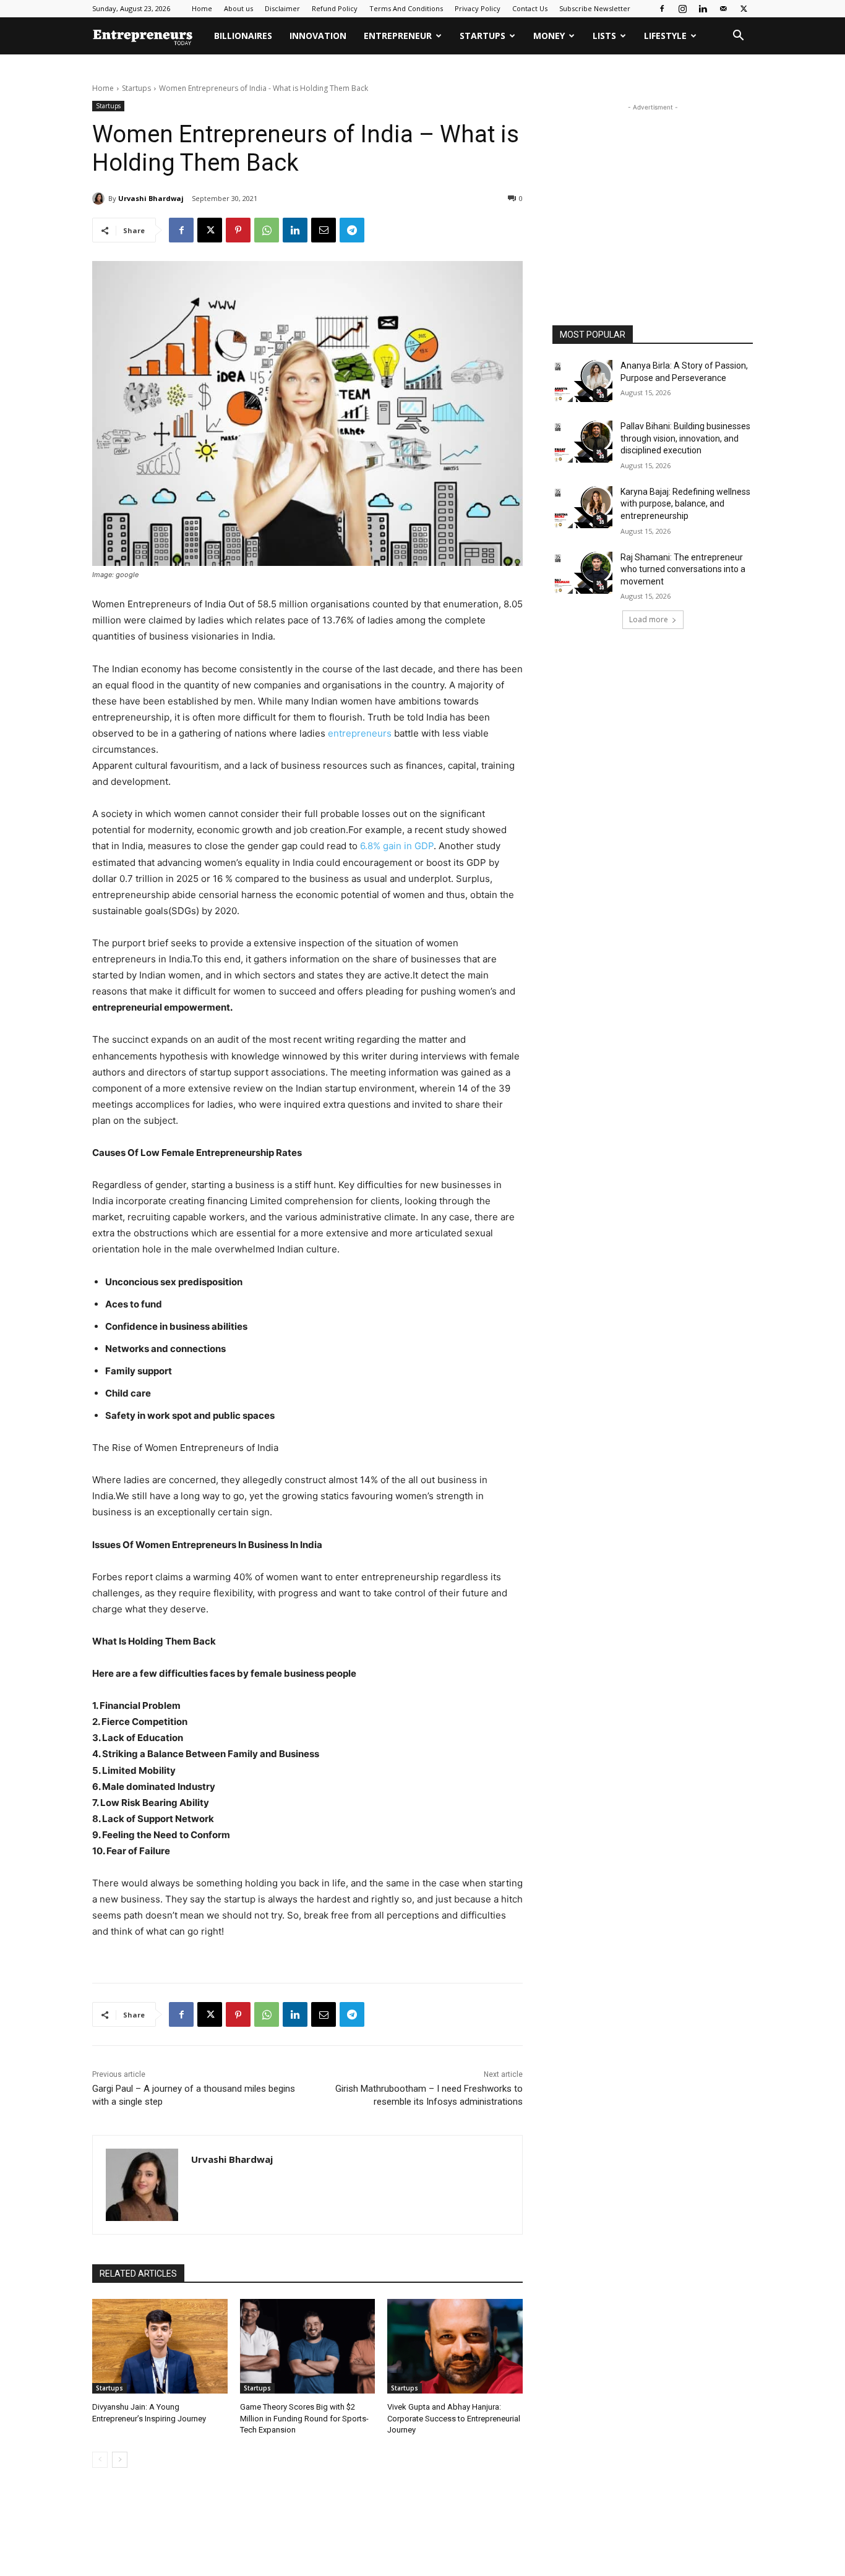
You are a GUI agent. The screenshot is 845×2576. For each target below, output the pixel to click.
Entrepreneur (398, 36)
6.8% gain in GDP (397, 846)
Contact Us (530, 8)
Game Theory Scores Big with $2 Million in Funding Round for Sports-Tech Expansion (304, 2418)
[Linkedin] (703, 9)
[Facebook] (662, 9)
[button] (738, 37)
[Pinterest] (238, 230)
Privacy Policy (478, 8)
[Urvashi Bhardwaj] (100, 199)
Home (202, 8)
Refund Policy (335, 8)
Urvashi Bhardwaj (151, 198)
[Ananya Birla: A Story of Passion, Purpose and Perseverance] (582, 381)
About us (238, 8)
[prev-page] (100, 2460)
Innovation (318, 36)
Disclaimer (282, 8)
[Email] (324, 230)
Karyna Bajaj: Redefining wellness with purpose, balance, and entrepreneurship (685, 504)
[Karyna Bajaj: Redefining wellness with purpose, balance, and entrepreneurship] (582, 507)
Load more (649, 619)
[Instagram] (682, 9)
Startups (483, 36)
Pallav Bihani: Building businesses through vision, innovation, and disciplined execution (685, 438)
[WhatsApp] (267, 230)
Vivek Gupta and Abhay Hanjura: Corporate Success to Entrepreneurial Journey (454, 2418)
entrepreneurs (360, 733)
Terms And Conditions (406, 8)
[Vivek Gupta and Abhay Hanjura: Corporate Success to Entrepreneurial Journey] (455, 2346)
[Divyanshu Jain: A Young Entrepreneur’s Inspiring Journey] (160, 2346)
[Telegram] (352, 230)
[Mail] (723, 9)
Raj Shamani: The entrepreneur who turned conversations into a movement (683, 569)
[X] (744, 9)
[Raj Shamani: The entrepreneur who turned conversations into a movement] (582, 573)
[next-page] (120, 2460)
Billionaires (243, 36)
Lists (604, 36)
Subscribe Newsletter (595, 8)
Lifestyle (665, 36)
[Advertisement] (653, 191)
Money (549, 36)
